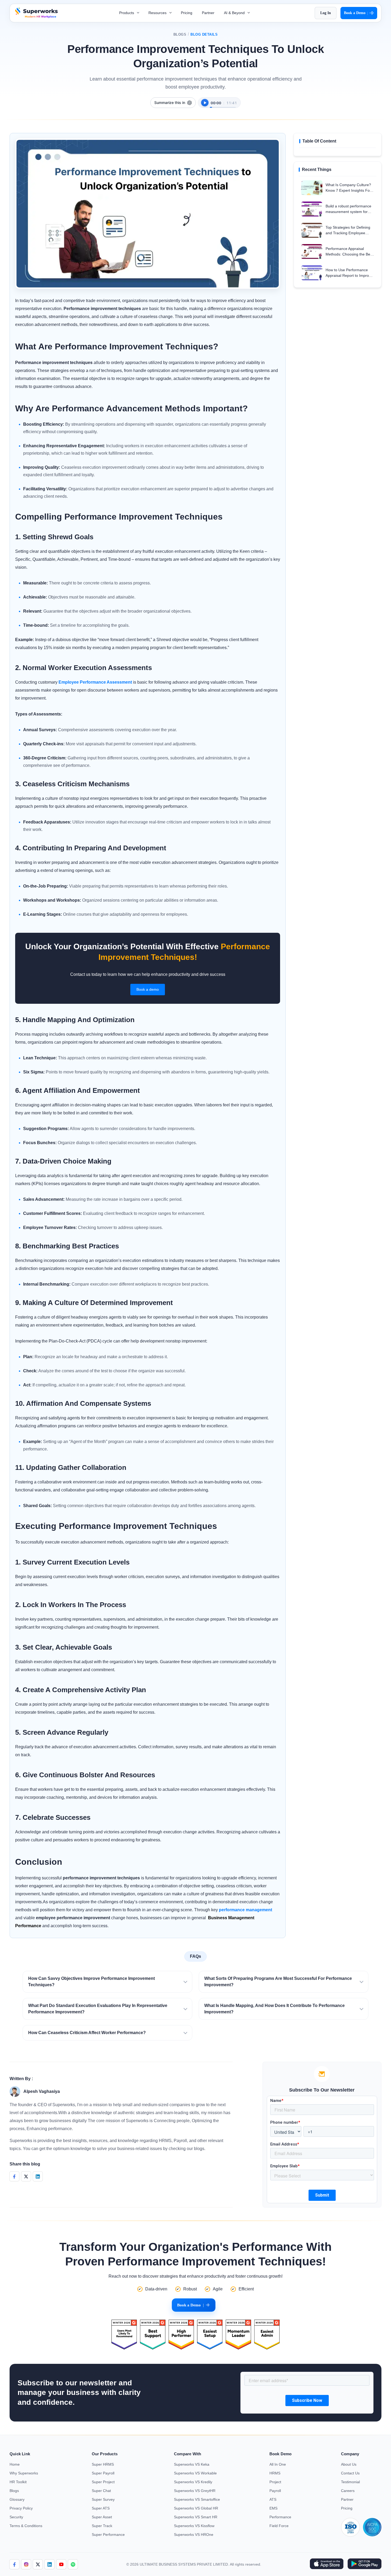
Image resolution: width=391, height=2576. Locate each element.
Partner (208, 13)
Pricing (187, 13)
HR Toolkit (18, 2482)
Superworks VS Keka (192, 2464)
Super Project (103, 2482)
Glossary (17, 2499)
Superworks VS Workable (195, 2473)
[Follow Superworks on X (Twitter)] (38, 2564)
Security (16, 2517)
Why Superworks (24, 2473)
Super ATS (101, 2508)
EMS (273, 2508)
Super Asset (102, 2517)
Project (275, 2482)
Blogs (180, 34)
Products (127, 13)
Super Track (102, 2526)
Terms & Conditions (26, 2526)
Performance (280, 2517)
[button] (107, 1982)
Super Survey (103, 2499)
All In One (278, 2464)
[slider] (223, 104)
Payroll (275, 2491)
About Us (349, 2464)
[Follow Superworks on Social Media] (73, 2564)
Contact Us (350, 2473)
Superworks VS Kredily (193, 2482)
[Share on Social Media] (14, 2176)
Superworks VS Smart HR (196, 2517)
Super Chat (101, 2491)
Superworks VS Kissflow (194, 2526)
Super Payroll (103, 2473)
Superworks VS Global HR (196, 2508)
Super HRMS (103, 2464)
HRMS (275, 2473)
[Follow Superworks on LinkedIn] (49, 2564)
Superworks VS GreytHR (195, 2491)
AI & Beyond (235, 13)
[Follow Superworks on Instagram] (26, 2564)
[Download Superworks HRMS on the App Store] (326, 2564)
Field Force (279, 2526)
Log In (326, 13)
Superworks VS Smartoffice (197, 2499)
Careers (348, 2491)
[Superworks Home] (36, 17)
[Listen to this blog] (205, 103)
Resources (158, 13)
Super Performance (108, 2535)
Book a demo (148, 989)
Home (15, 2464)
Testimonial (350, 2482)
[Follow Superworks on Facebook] (14, 2564)
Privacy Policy (21, 2508)
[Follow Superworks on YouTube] (61, 2564)
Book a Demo (356, 13)
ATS (273, 2499)
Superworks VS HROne (194, 2535)
